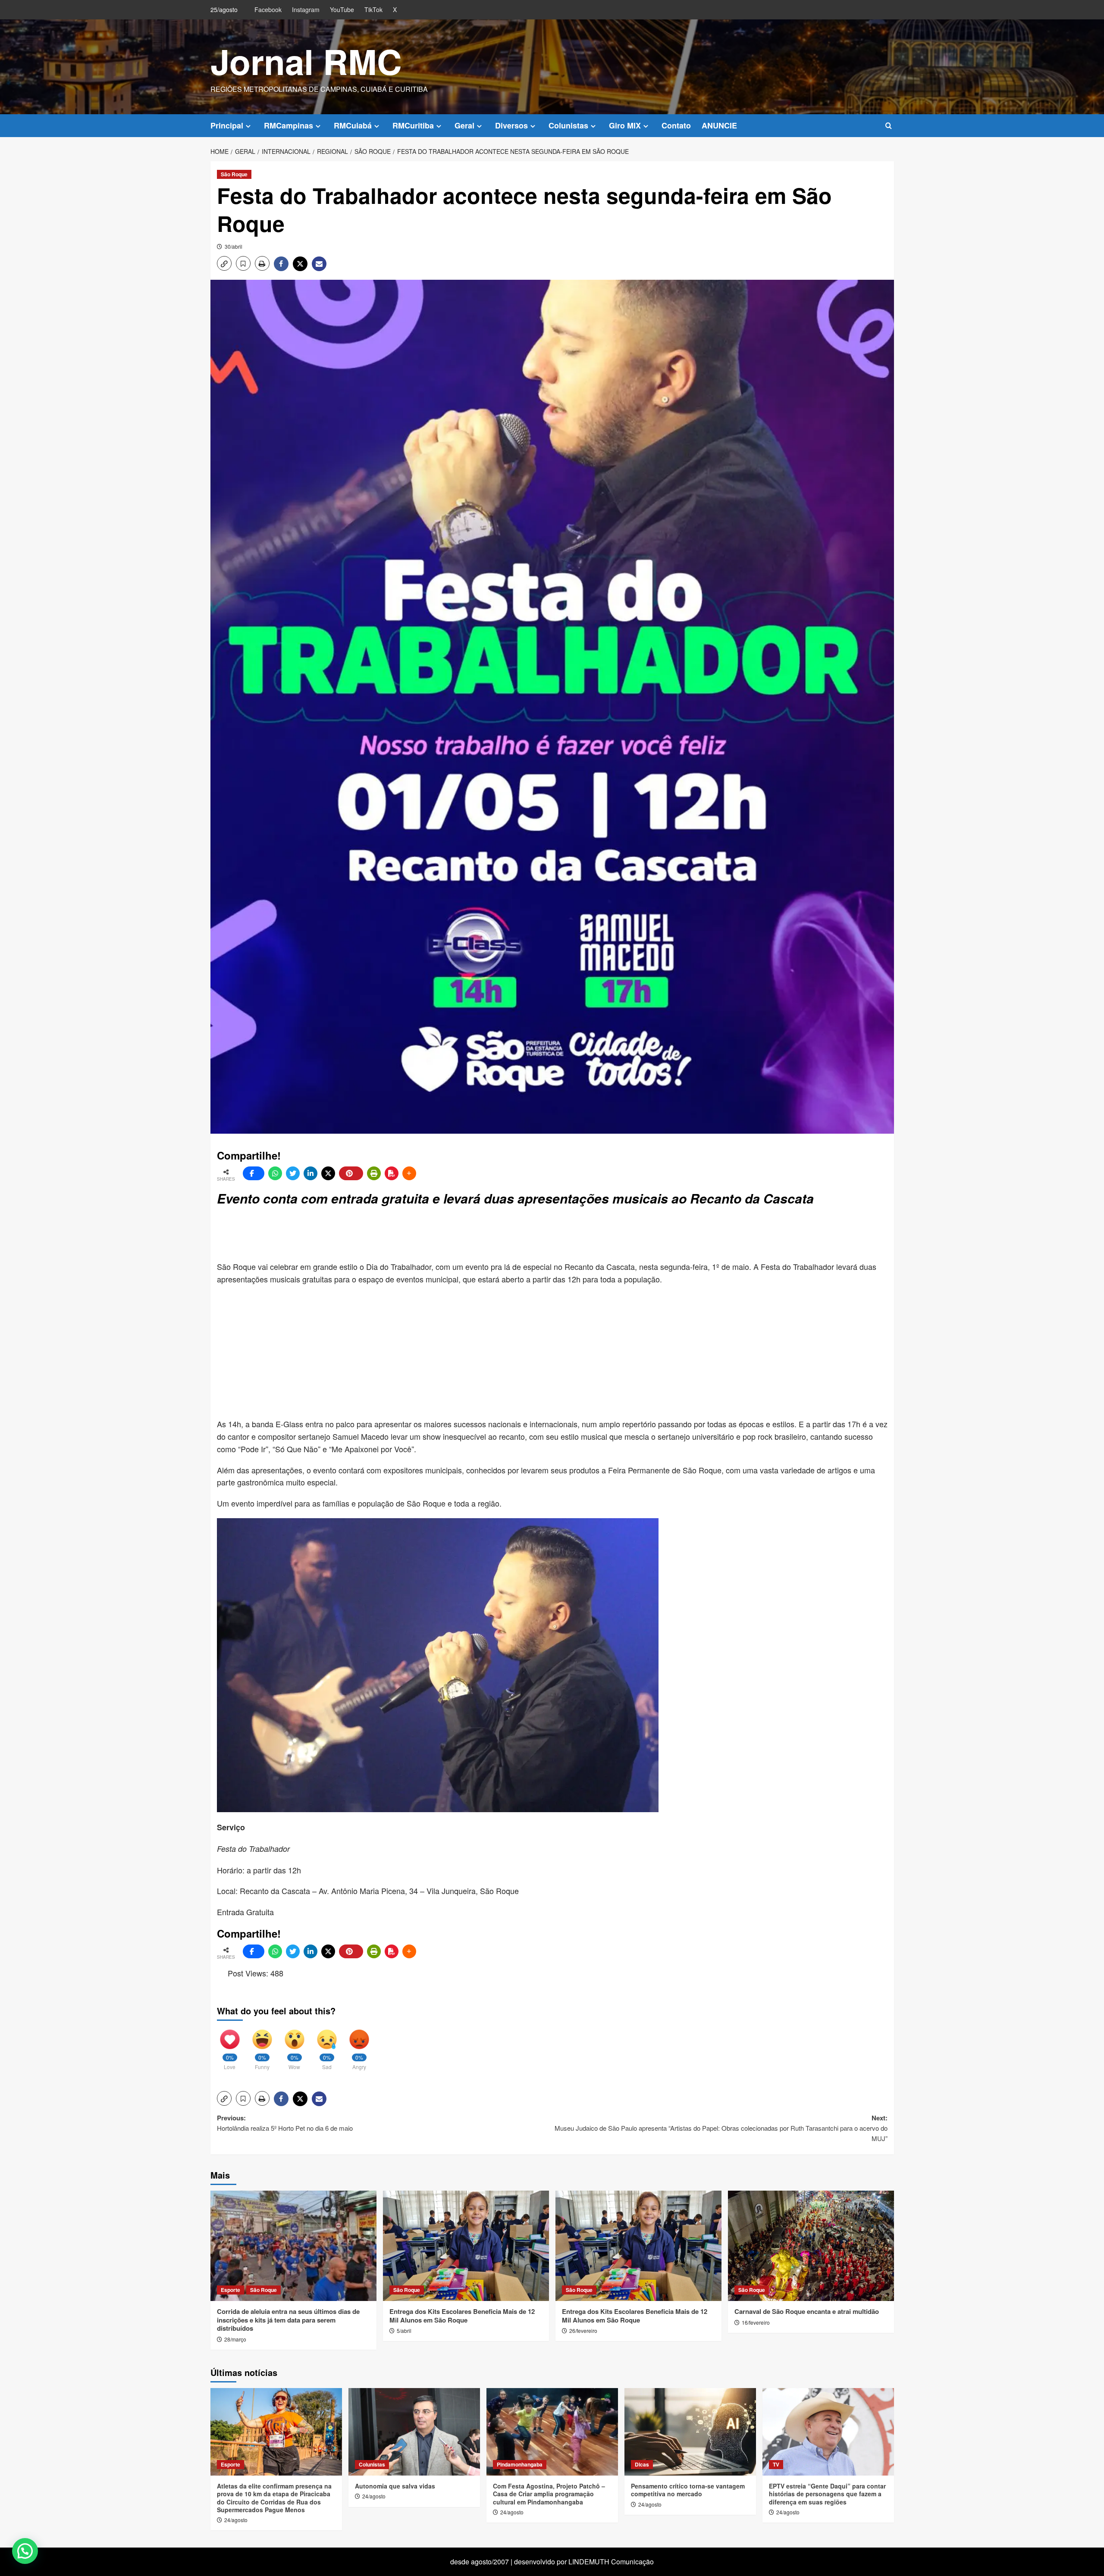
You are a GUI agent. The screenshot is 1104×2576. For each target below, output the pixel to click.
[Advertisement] (426, 1235)
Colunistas (568, 125)
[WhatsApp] (275, 1173)
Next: (721, 2128)
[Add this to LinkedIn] (310, 1173)
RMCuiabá (353, 125)
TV (776, 2464)
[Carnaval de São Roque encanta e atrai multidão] (811, 2246)
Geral (464, 125)
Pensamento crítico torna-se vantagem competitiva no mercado (688, 2490)
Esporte (231, 2290)
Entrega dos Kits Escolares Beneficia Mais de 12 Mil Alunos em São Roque (462, 2316)
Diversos (511, 125)
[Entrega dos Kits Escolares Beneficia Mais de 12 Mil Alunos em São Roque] (466, 2246)
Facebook (268, 9)
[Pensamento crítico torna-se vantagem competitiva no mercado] (690, 2432)
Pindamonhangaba (520, 2464)
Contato (676, 125)
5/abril (404, 2331)
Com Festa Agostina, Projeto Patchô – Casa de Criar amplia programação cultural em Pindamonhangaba (549, 2494)
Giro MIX (625, 125)
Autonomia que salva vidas (395, 2486)
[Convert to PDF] (392, 1173)
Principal (227, 125)
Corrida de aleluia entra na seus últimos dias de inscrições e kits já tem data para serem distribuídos (288, 2320)
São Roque (234, 174)
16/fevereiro (756, 2322)
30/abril (234, 246)
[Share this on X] (328, 1173)
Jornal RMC (306, 61)
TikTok (373, 9)
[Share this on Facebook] (254, 1173)
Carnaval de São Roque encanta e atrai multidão (807, 2311)
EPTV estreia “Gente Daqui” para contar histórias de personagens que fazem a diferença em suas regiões (827, 2494)
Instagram (306, 9)
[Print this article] (374, 1173)
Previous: (285, 2123)
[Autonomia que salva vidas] (414, 2432)
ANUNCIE (719, 125)
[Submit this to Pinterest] (351, 1173)
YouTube (342, 9)
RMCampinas (289, 125)
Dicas (642, 2464)
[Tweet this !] (293, 1173)
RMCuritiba (413, 125)
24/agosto (236, 2520)
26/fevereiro (583, 2331)
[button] (889, 126)
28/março (235, 2339)
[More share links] (409, 1173)
